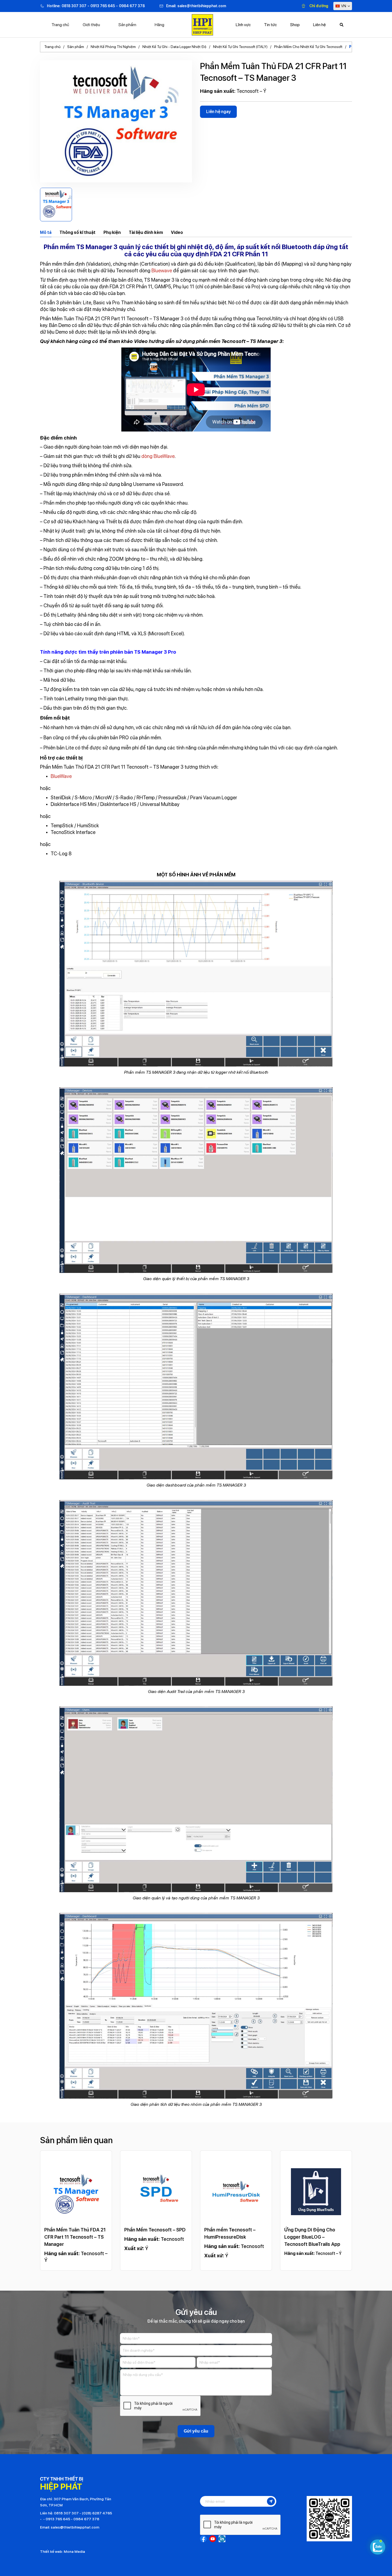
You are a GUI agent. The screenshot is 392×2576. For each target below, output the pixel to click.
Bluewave (162, 271)
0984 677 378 (132, 6)
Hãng (159, 25)
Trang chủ (60, 25)
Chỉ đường (319, 6)
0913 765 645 (103, 6)
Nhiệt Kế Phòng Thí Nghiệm (113, 47)
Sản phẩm (127, 25)
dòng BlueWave (158, 456)
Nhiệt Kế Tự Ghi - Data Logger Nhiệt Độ (174, 47)
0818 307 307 (74, 6)
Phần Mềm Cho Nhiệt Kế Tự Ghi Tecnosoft (308, 47)
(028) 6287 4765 (97, 2513)
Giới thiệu (91, 25)
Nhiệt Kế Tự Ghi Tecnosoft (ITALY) (240, 47)
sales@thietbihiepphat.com (202, 6)
